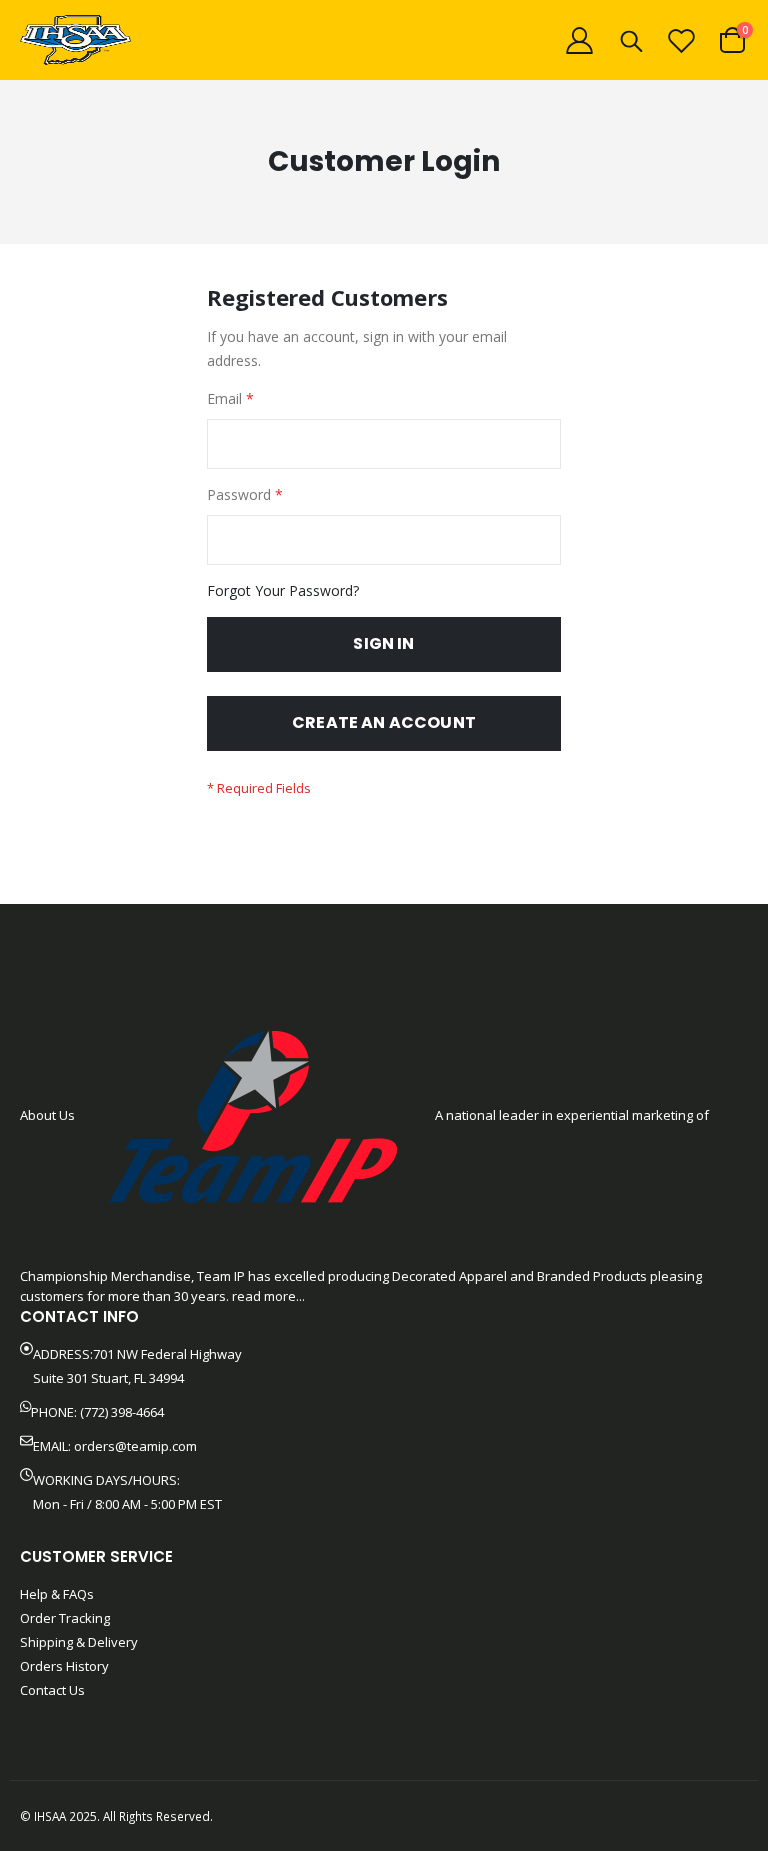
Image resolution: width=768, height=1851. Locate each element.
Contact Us (52, 1690)
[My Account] (579, 40)
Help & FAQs (57, 1594)
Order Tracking (65, 1618)
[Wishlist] (682, 40)
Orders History (64, 1666)
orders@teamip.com (135, 1446)
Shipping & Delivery (79, 1642)
